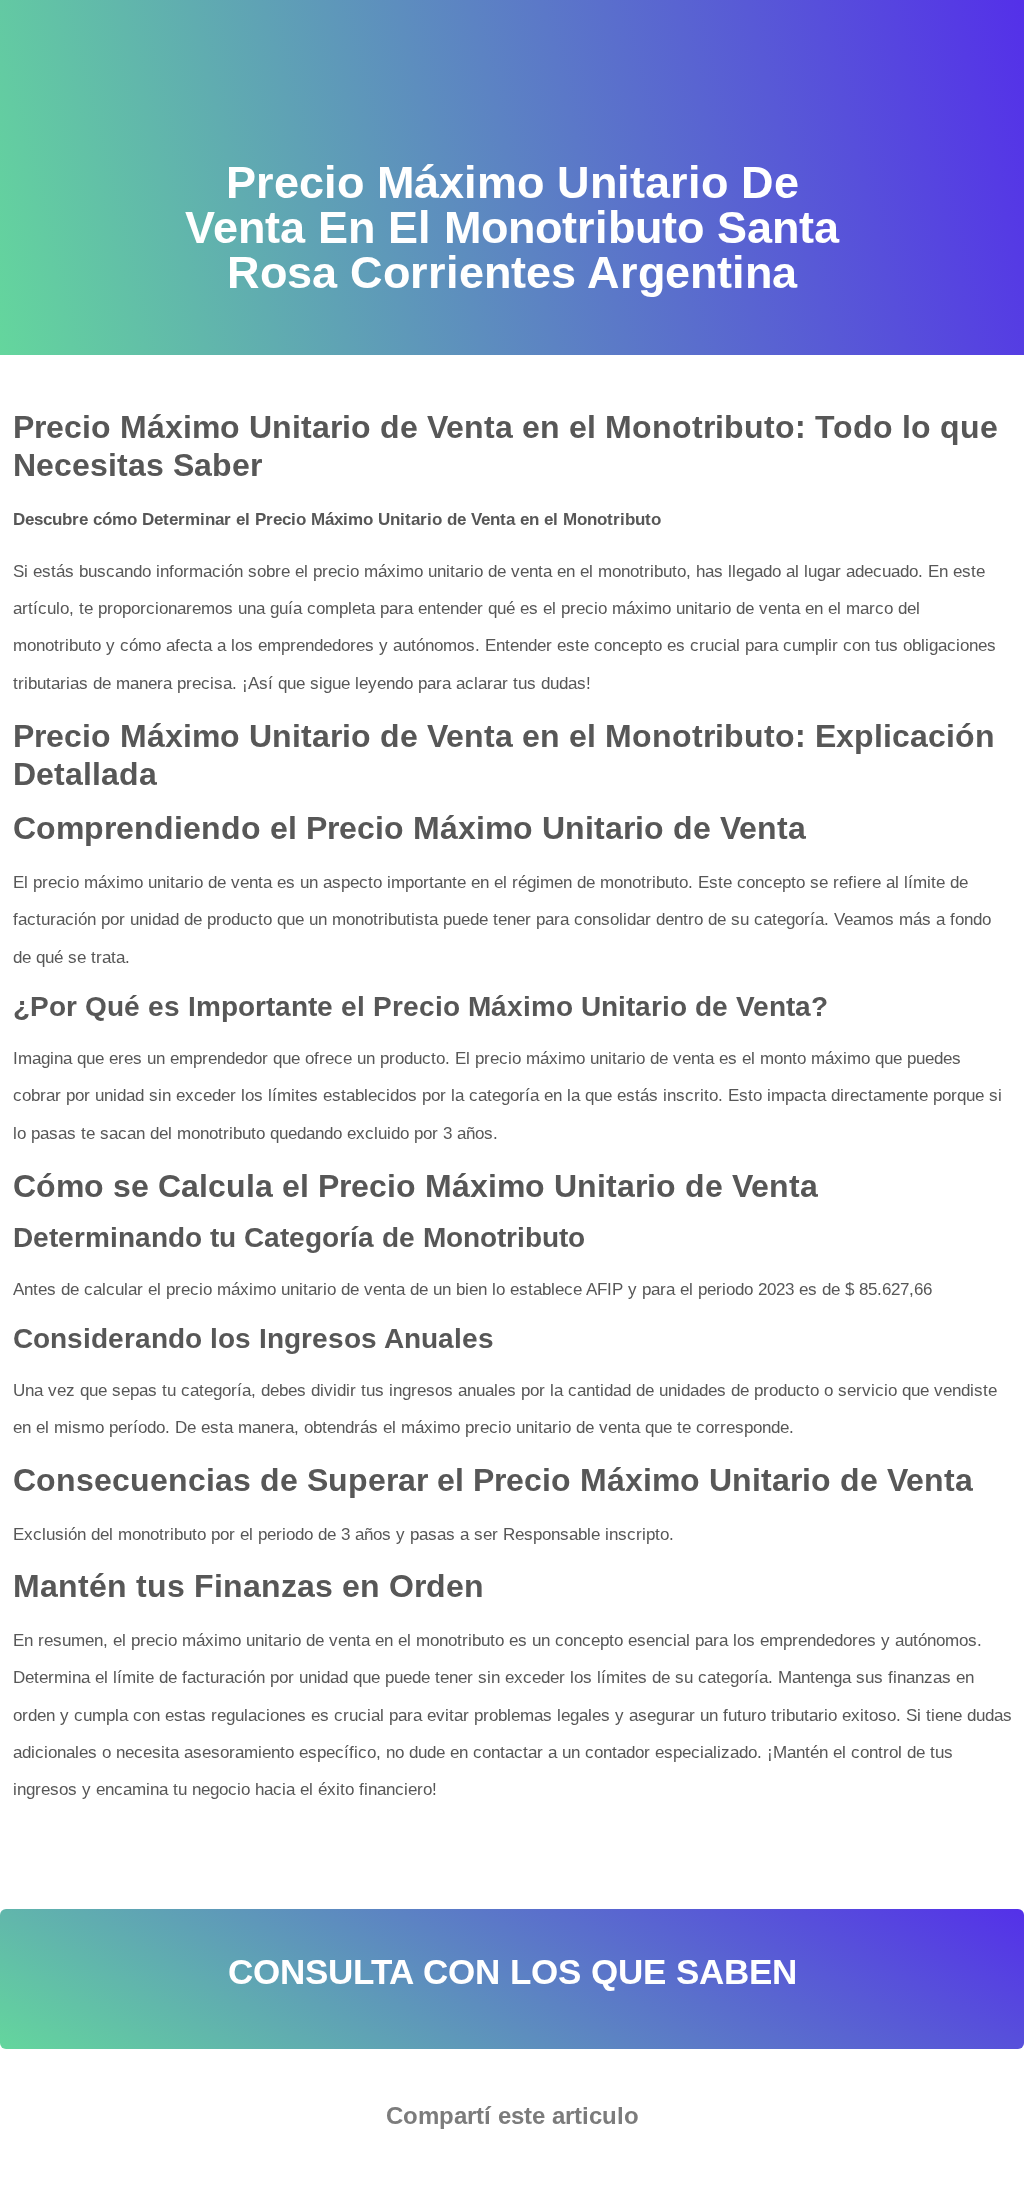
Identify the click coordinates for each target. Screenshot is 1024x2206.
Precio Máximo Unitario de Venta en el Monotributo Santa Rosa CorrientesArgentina (316, 1853)
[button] (451, 2171)
